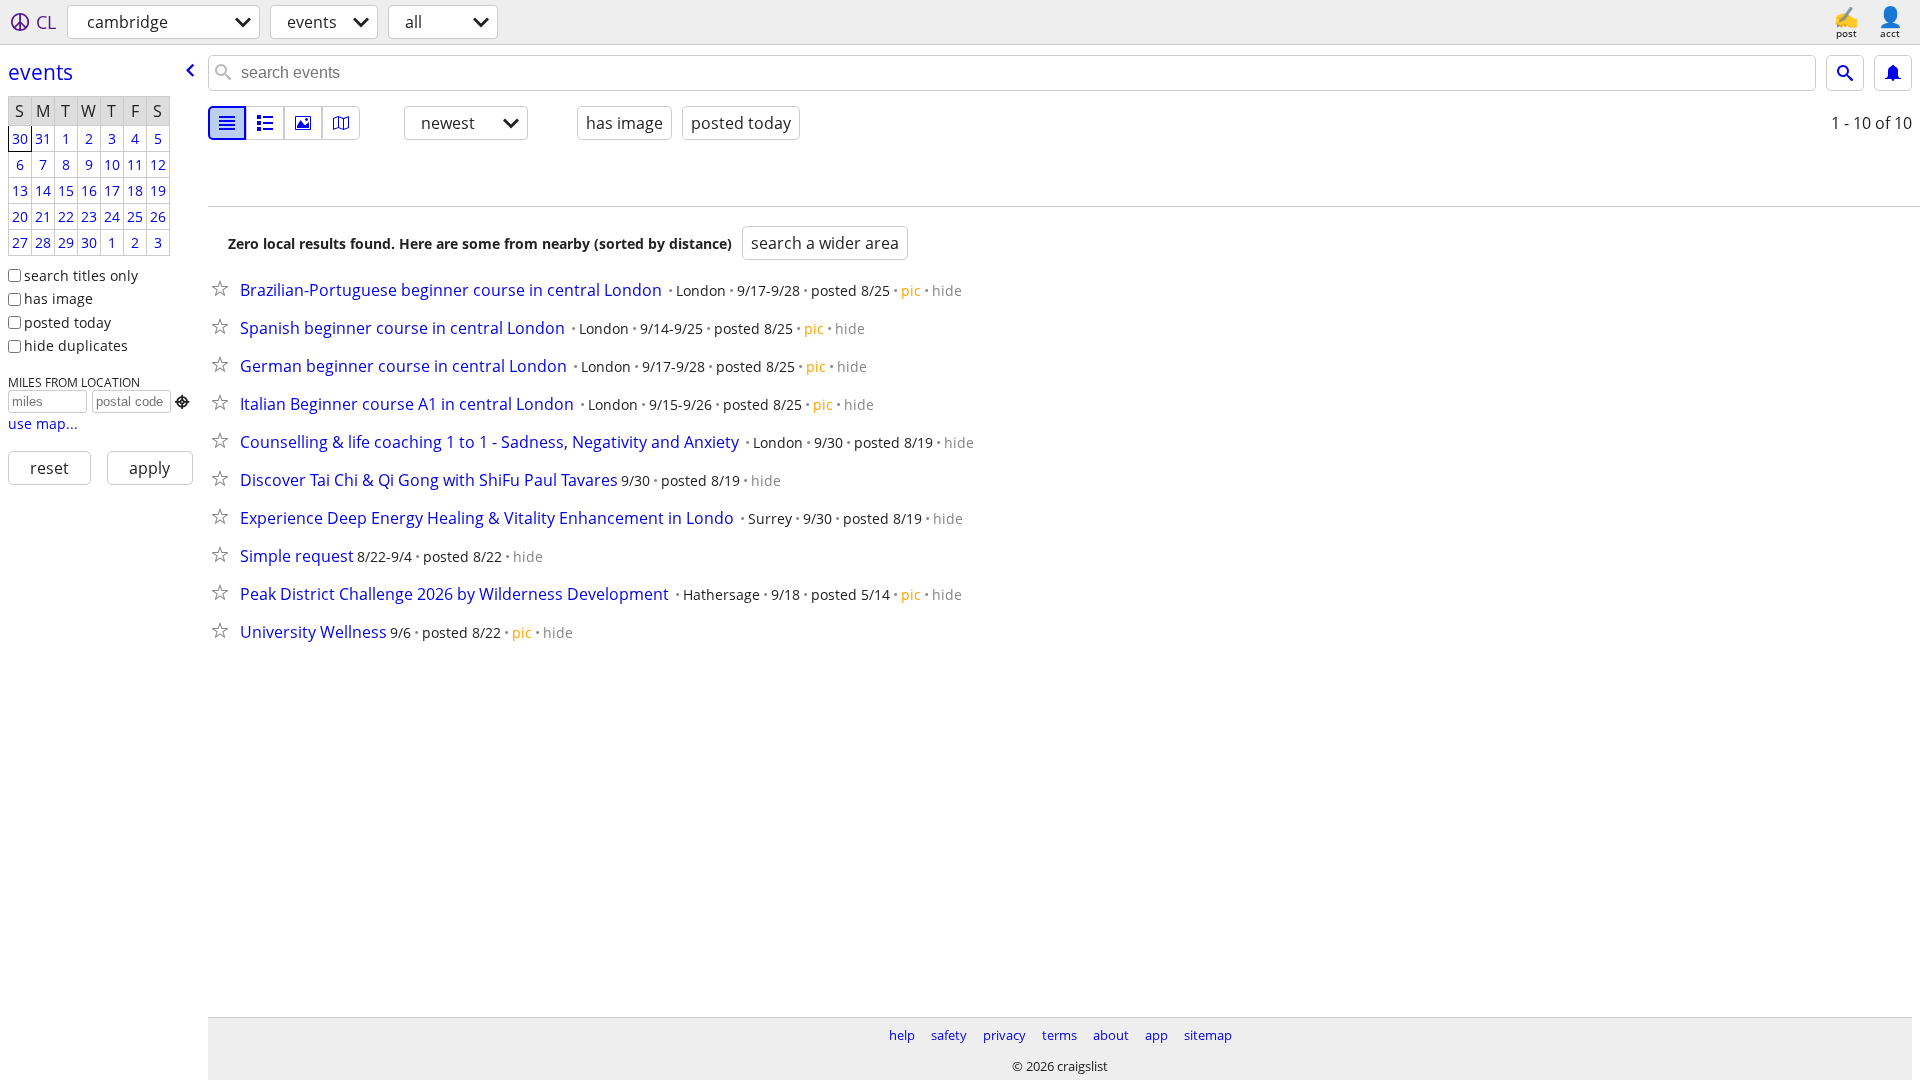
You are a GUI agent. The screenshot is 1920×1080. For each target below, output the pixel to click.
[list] (227, 123)
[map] (341, 123)
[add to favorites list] (224, 288)
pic (911, 290)
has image (58, 298)
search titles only (81, 275)
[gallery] (303, 123)
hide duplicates (76, 345)
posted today (67, 322)
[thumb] (265, 123)
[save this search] (1893, 73)
